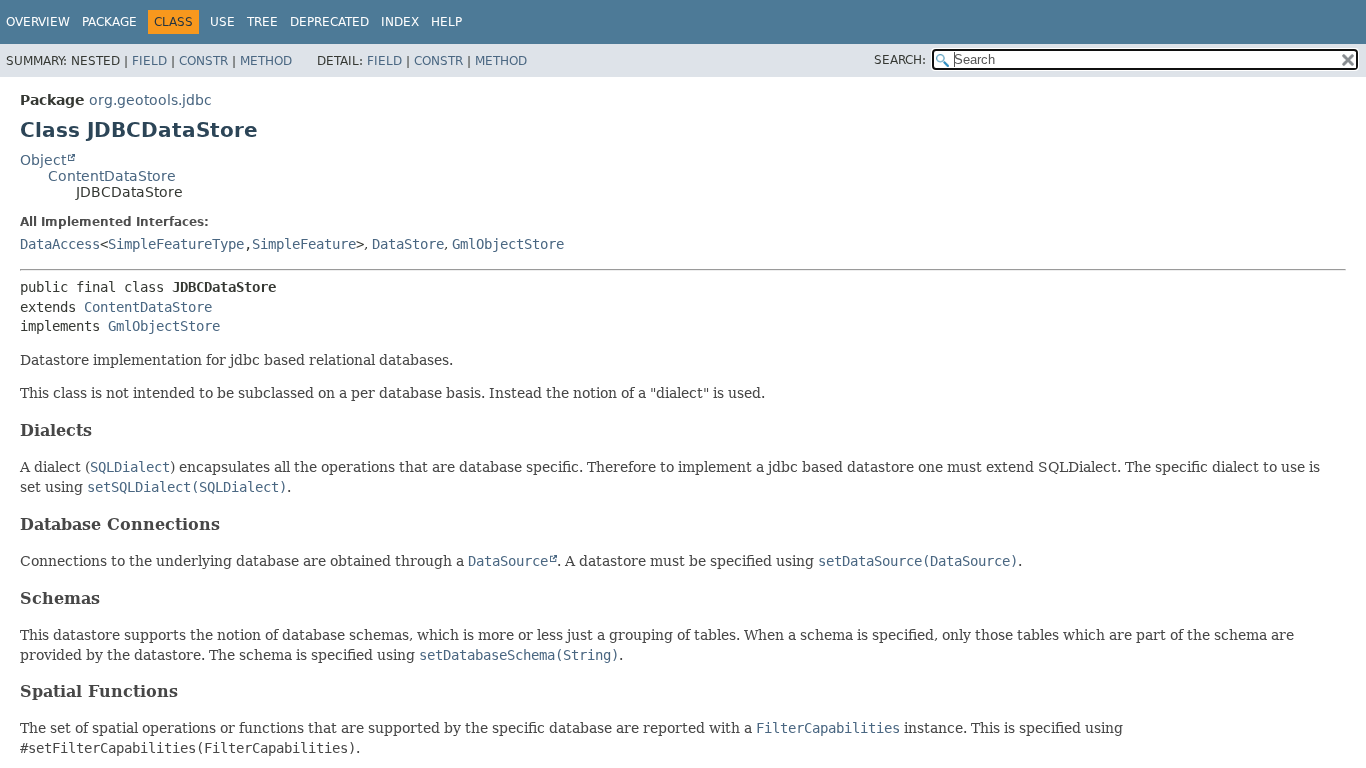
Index (400, 22)
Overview (38, 22)
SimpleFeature (304, 244)
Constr (203, 61)
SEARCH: (900, 60)
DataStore (408, 244)
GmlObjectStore (508, 244)
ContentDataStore (112, 176)
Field (149, 61)
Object (43, 160)
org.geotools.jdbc (150, 100)
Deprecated (329, 22)
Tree (262, 22)
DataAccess (60, 244)
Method (266, 61)
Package (109, 22)
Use (222, 22)
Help (446, 22)
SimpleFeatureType (176, 244)
